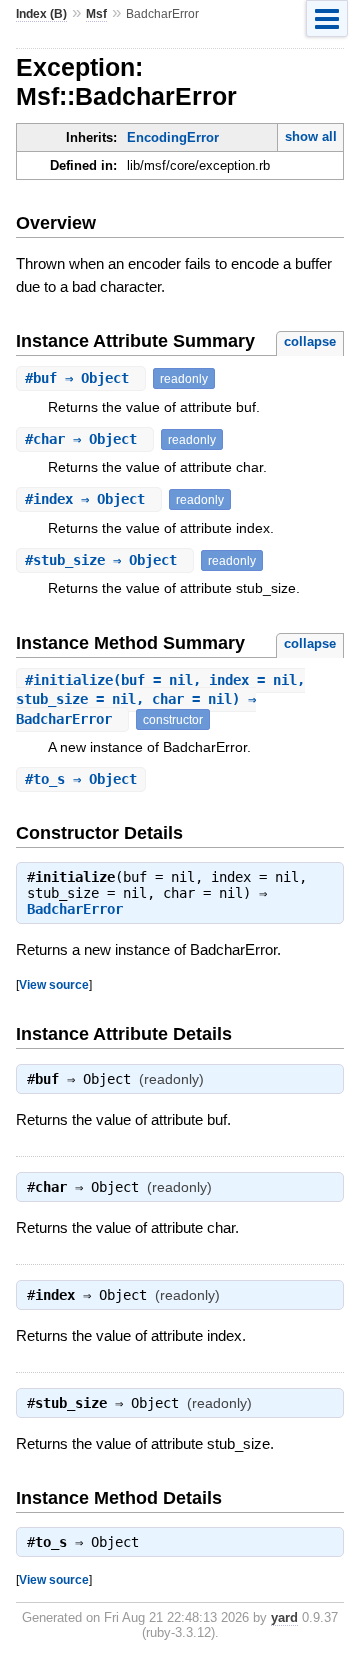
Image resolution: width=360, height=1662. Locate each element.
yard (284, 1617)
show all (311, 136)
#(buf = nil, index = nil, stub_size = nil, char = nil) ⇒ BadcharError (160, 699)
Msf (96, 14)
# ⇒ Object (81, 378)
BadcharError (75, 909)
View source (54, 984)
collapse (310, 341)
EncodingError (173, 137)
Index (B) (41, 14)
